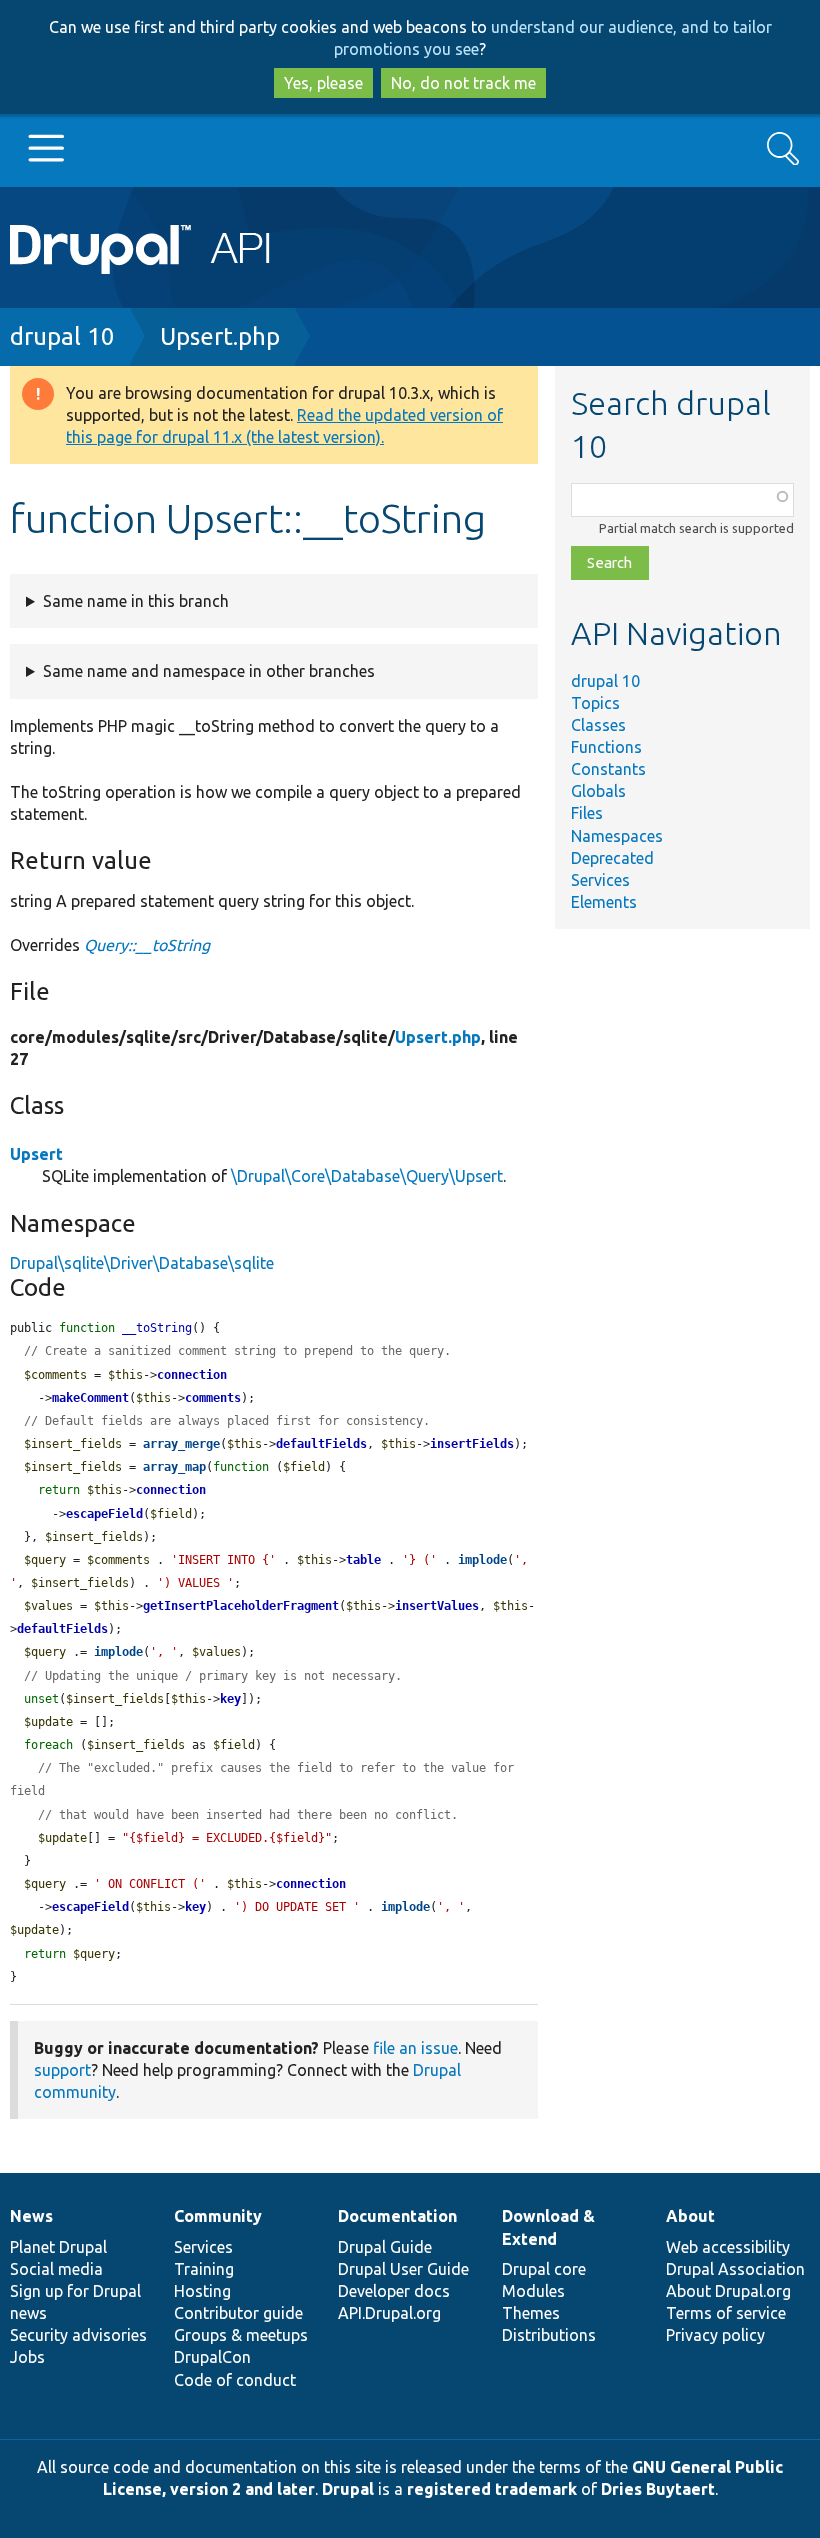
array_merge (181, 1444)
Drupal (348, 2489)
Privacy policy (715, 2335)
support (62, 2070)
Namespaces (617, 836)
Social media (56, 2269)
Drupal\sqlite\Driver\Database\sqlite (142, 1263)
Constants (608, 769)
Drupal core (544, 2269)
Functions (606, 747)
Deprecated (612, 858)
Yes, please (323, 83)
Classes (598, 725)
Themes (531, 2313)
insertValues (437, 1606)
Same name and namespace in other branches (209, 671)
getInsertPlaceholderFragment (241, 1606)
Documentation (397, 2216)
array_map (174, 1467)
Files (587, 813)
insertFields (472, 1444)
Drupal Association (735, 2269)
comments (213, 1398)
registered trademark (492, 2489)
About (690, 2216)
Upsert (36, 1154)
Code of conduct (235, 2380)
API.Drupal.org (389, 2313)
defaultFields (321, 1444)
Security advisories (78, 2335)
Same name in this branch (136, 601)
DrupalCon (212, 2357)
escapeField (104, 1514)
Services (600, 880)
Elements (604, 902)
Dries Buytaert (658, 2489)
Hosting (202, 2291)
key (230, 1699)
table (363, 1560)
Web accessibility (728, 2247)
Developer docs (394, 2291)
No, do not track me (463, 83)
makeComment (90, 1398)
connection (192, 1375)
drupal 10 (62, 336)
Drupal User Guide (403, 2269)
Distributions (549, 2335)
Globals (598, 791)
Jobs (27, 2357)
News (31, 2216)
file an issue (415, 2048)
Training (204, 2269)
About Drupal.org (728, 2291)
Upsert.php (220, 336)
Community (218, 2216)
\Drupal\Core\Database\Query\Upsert (367, 1176)
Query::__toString (147, 945)
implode (482, 1560)
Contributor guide (238, 2313)
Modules (533, 2291)
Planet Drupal (58, 2247)
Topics (595, 703)
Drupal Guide (385, 2247)
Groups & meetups (241, 2335)
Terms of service (726, 2313)
